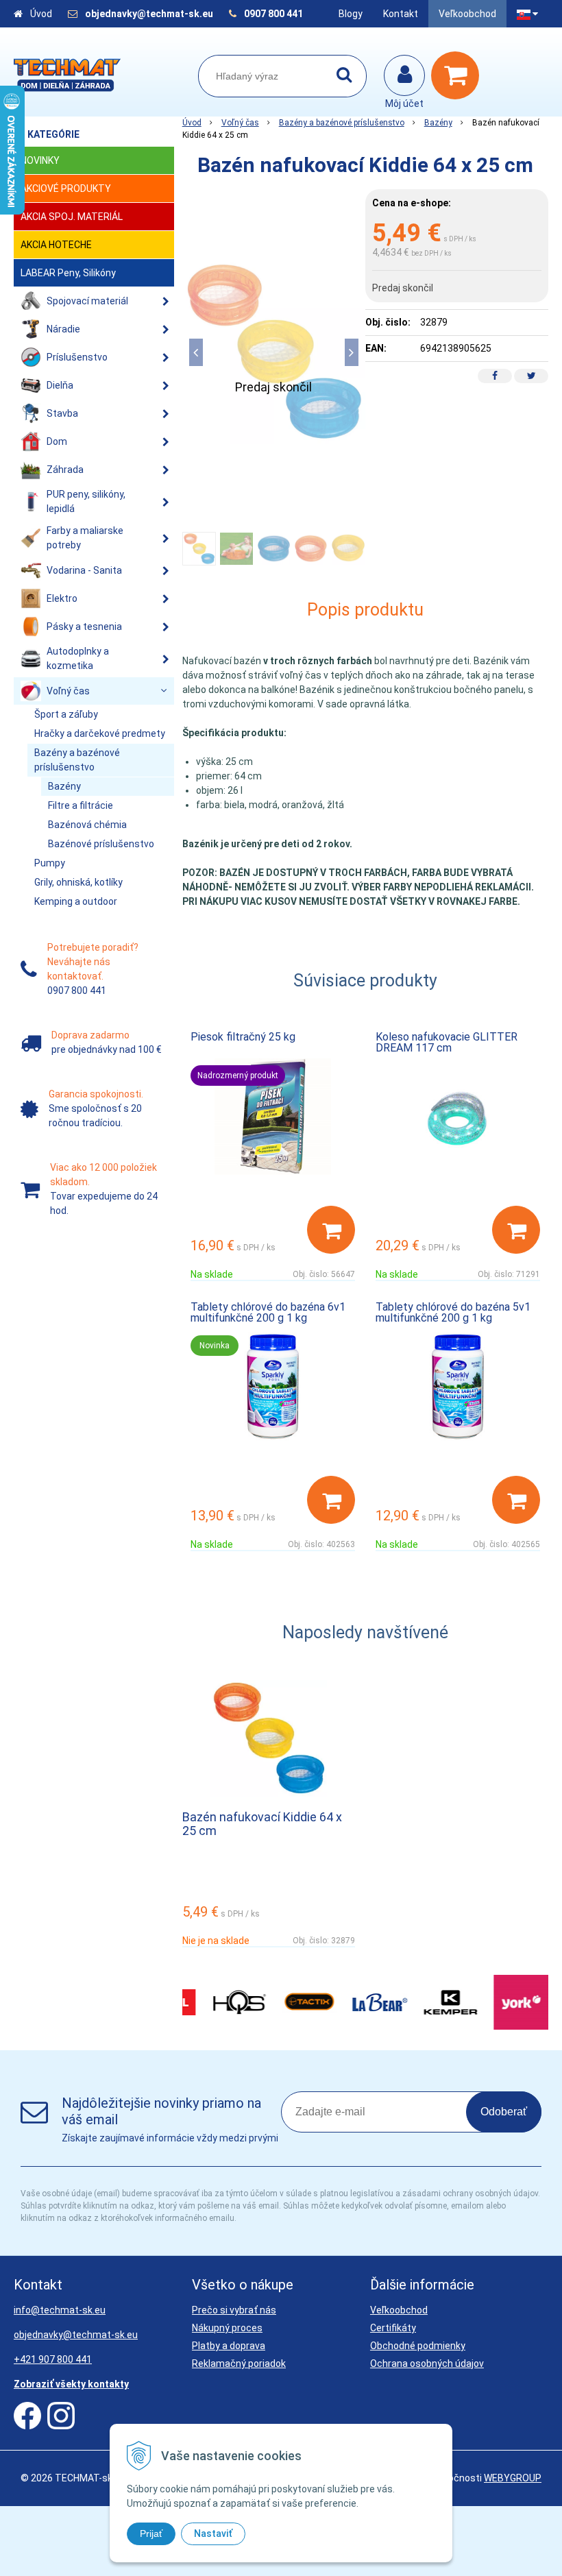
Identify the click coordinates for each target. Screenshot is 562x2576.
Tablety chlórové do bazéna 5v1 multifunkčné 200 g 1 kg (453, 1312)
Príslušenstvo (77, 357)
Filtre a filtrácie (81, 805)
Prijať (151, 2534)
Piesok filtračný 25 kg (243, 1037)
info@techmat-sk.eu (60, 2310)
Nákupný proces (227, 2328)
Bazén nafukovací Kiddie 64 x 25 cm (262, 1824)
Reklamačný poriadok (239, 2364)
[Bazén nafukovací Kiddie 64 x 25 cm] (274, 352)
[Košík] (459, 75)
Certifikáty (393, 2328)
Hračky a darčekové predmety (100, 733)
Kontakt (401, 14)
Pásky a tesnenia (84, 627)
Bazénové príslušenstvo (101, 844)
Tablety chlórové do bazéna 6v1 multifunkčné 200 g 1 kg (268, 1312)
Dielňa (60, 385)
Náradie (63, 329)
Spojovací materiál (87, 301)
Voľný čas (240, 123)
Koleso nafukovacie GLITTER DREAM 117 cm (447, 1042)
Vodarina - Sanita (84, 570)
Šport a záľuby (66, 714)
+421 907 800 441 (53, 2359)
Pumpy (50, 863)
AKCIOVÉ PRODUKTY (66, 189)
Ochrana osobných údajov (427, 2364)
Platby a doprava (229, 2346)
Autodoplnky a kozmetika (78, 658)
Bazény (438, 123)
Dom (57, 441)
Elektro (62, 598)
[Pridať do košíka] (331, 1230)
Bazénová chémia (87, 825)
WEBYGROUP (513, 2478)
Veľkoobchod (467, 14)
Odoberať (504, 2112)
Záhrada (65, 470)
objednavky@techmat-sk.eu (150, 14)
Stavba (62, 413)
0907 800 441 (273, 14)
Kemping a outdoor (76, 901)
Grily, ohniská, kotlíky (78, 882)
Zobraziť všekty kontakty (71, 2384)
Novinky (40, 160)
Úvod (41, 14)
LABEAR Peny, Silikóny (68, 273)
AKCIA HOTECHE (56, 245)
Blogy (351, 14)
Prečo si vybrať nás (234, 2310)
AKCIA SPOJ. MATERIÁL (72, 217)
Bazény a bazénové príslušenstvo (342, 123)
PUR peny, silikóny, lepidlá (86, 501)
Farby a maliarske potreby (85, 538)
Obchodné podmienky (418, 2346)
